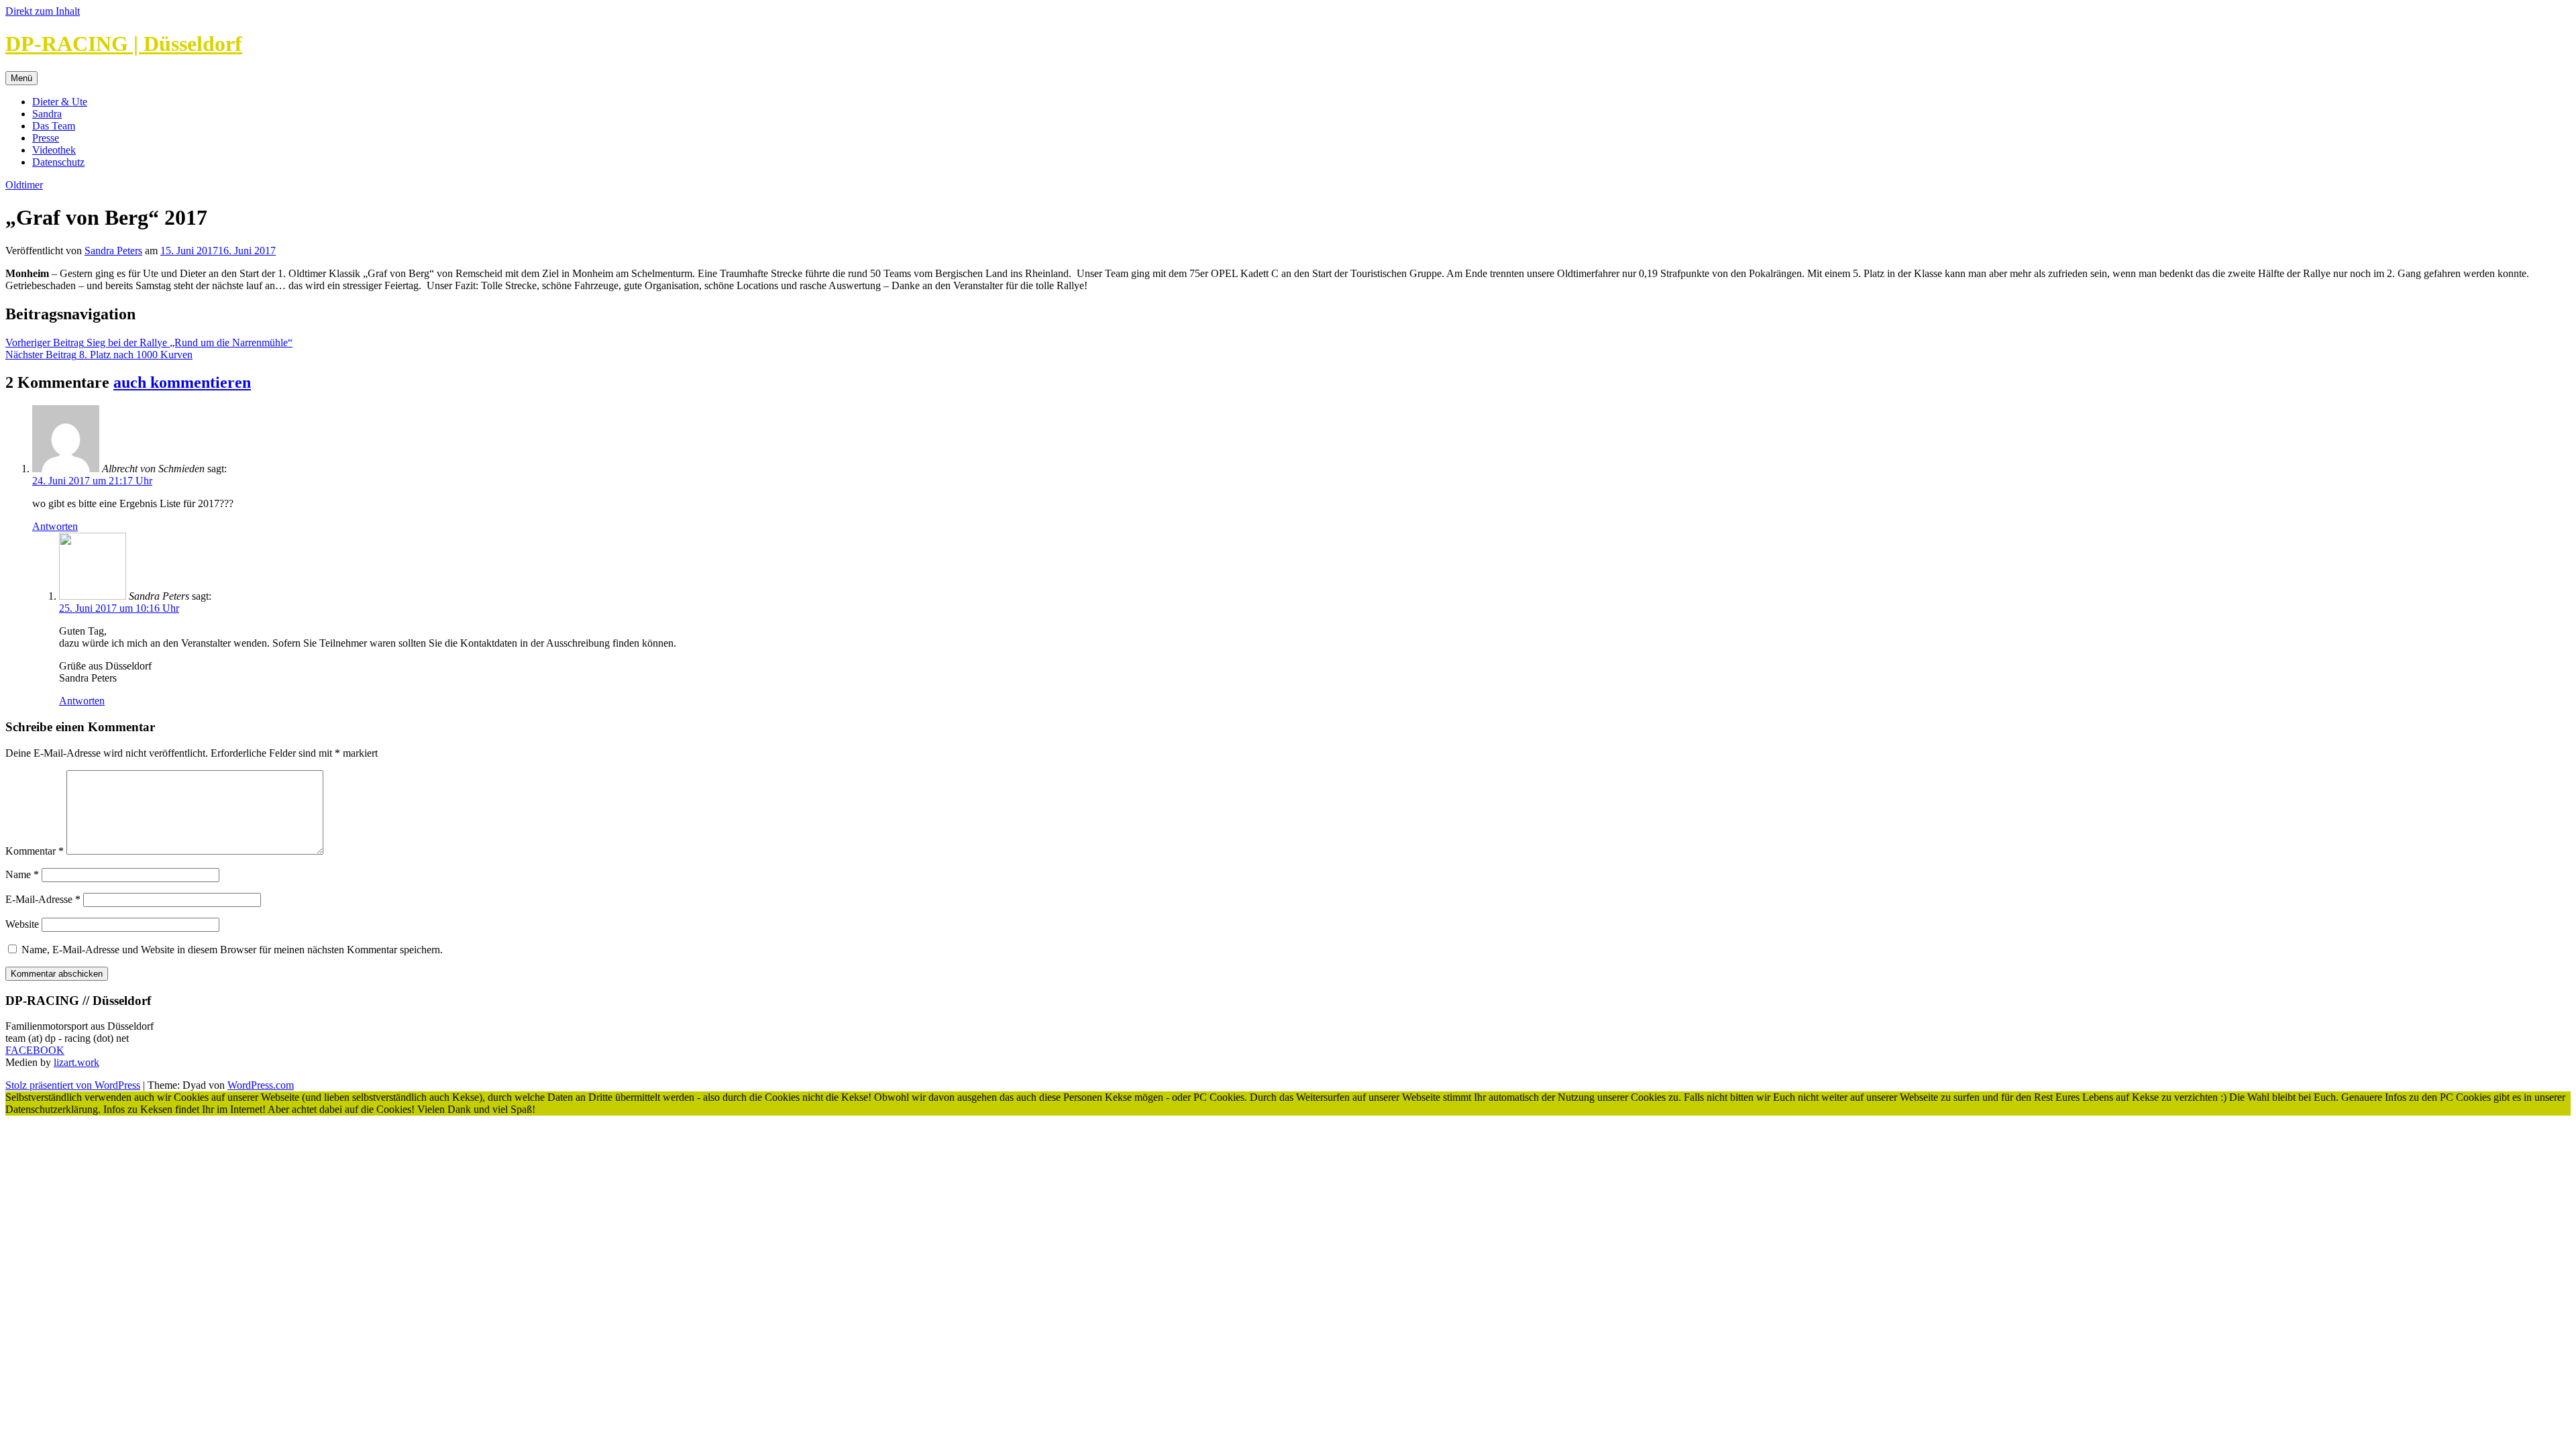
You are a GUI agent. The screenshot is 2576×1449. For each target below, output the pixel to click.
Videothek (54, 150)
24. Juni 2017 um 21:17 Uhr (92, 481)
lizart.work (76, 1062)
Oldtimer (24, 185)
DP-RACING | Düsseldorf (124, 44)
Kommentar (35, 851)
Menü (21, 78)
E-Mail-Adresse (43, 899)
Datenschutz (58, 162)
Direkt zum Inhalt (43, 11)
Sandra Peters (113, 251)
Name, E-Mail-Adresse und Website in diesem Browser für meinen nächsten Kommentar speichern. (232, 950)
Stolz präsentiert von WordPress (73, 1085)
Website (22, 924)
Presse (46, 138)
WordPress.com (261, 1085)
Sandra (47, 114)
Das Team (54, 126)
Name (22, 874)
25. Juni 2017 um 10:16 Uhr (119, 608)
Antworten (55, 526)
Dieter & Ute (60, 102)
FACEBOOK (35, 1050)
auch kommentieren (182, 382)
